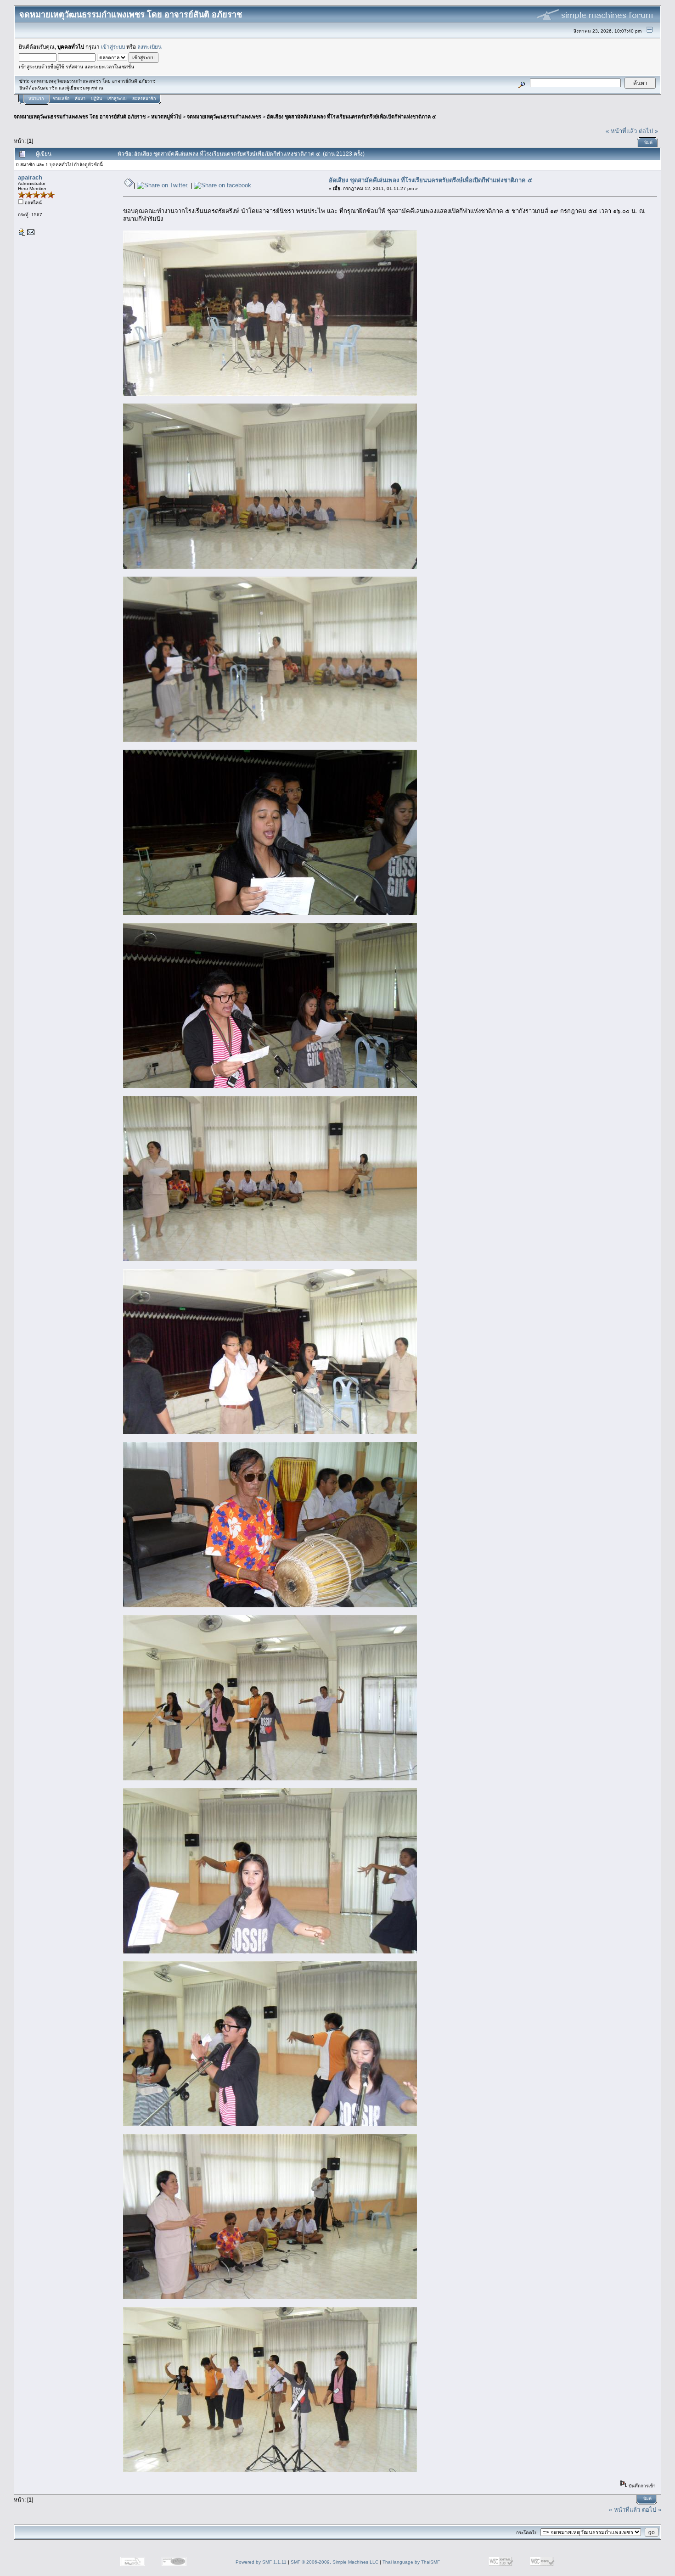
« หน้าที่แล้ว (621, 131)
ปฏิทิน (96, 99)
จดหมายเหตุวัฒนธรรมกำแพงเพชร (224, 117)
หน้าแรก (36, 99)
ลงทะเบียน (149, 47)
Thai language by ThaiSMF (411, 2562)
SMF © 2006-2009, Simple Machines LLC (335, 2562)
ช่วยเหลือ (61, 99)
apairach (30, 177)
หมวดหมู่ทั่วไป (166, 117)
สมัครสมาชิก (144, 99)
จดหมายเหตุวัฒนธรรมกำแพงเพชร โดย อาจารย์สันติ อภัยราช (80, 117)
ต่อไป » (648, 131)
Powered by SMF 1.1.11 (261, 2562)
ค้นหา (80, 99)
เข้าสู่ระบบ (113, 47)
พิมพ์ (648, 143)
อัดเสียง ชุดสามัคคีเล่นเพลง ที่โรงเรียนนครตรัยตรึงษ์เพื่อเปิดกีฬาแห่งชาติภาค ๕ (351, 117)
